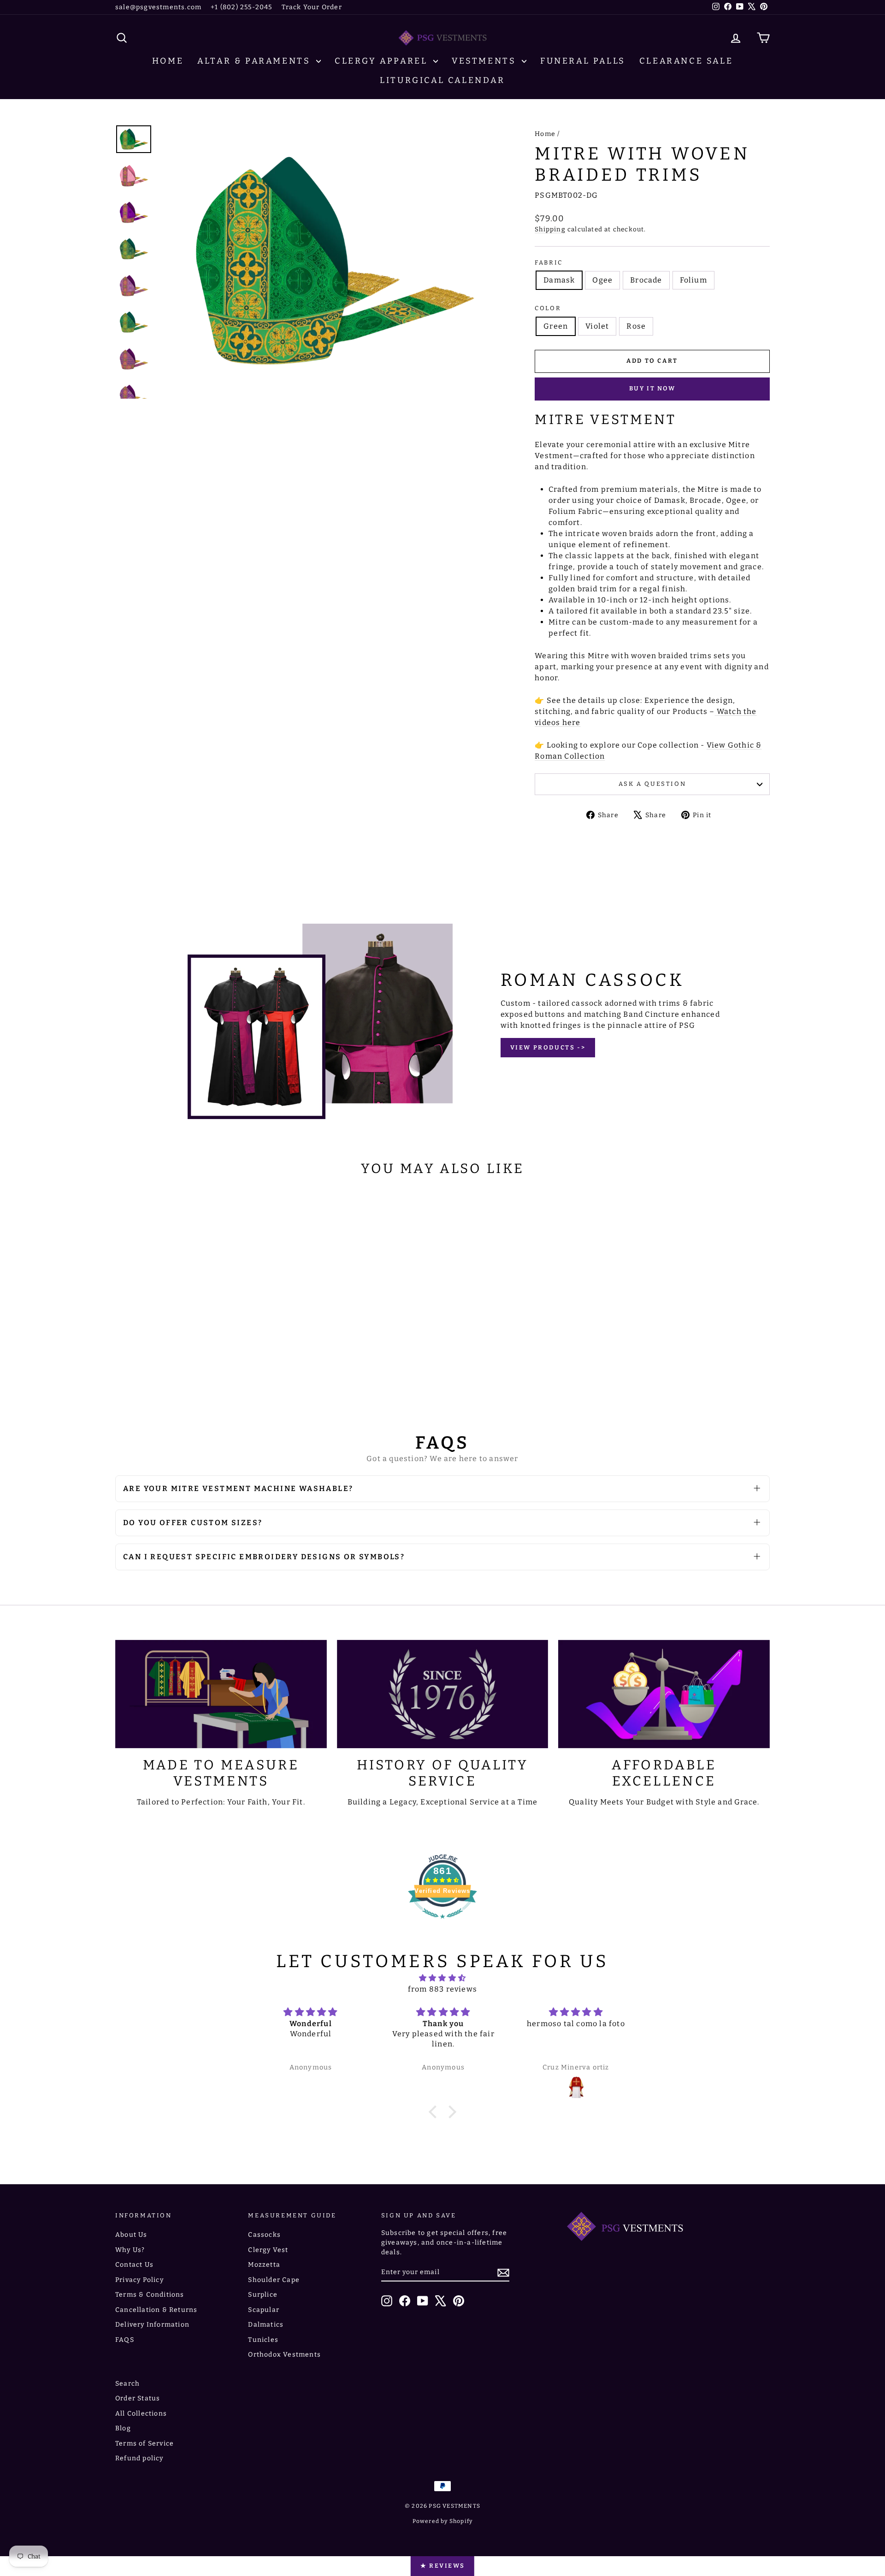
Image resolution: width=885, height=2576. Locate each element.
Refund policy (139, 2458)
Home (168, 61)
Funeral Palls (583, 61)
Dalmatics (266, 2325)
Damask (559, 280)
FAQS (125, 2340)
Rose (636, 326)
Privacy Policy (139, 2280)
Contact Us (134, 2265)
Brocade (646, 280)
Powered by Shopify (443, 2521)
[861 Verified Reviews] (442, 1923)
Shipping (550, 229)
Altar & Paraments (256, 61)
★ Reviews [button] (442, 2566)
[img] (442, 1978)
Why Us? (130, 2250)
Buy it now (652, 388)
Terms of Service (145, 2443)
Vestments (486, 61)
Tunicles (263, 2340)
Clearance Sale (686, 61)
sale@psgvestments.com (158, 7)
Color (548, 308)
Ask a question (652, 784)
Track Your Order (312, 7)
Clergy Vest (268, 2250)
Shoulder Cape (274, 2280)
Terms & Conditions (150, 2295)
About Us (131, 2235)
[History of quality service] (443, 1694)
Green (556, 326)
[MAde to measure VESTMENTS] (221, 1694)
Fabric (549, 262)
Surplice (263, 2295)
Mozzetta (264, 2265)
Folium (693, 280)
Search (127, 2384)
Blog (123, 2428)
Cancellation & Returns (156, 2310)
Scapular (264, 2310)
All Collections (141, 2414)
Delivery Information (152, 2325)
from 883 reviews (442, 1989)
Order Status (138, 2398)
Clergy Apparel (383, 61)
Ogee (602, 280)
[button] (435, 2112)
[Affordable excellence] (664, 1694)
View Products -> (548, 1047)
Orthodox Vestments (284, 2355)
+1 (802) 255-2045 (241, 7)
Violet (597, 326)
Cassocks (264, 2235)
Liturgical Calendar (442, 80)
